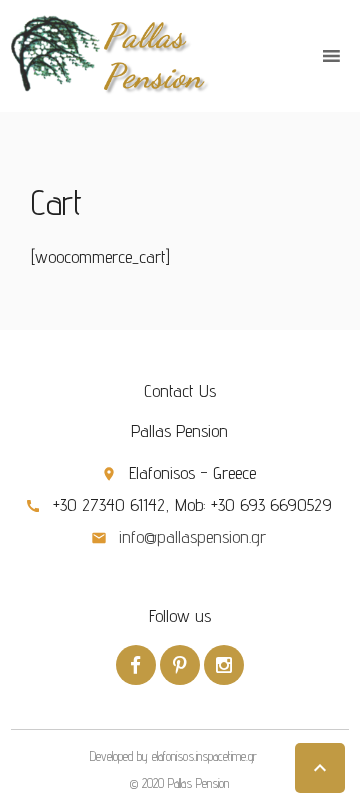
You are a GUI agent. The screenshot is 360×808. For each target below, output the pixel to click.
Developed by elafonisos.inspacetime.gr (173, 756)
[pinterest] (180, 665)
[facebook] (136, 665)
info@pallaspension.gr (192, 536)
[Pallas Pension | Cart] (110, 55)
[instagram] (224, 665)
